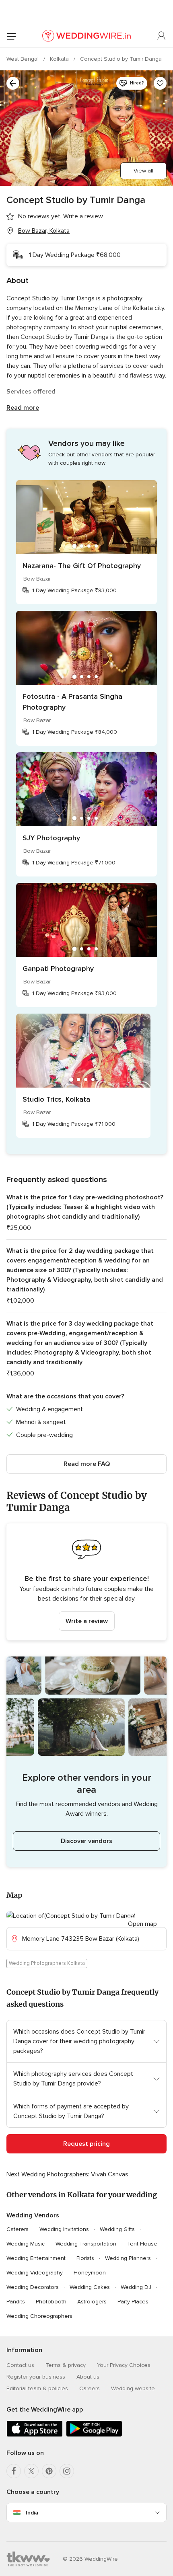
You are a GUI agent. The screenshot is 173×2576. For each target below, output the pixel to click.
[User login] (162, 36)
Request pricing (86, 2144)
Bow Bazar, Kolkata (44, 231)
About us (88, 2377)
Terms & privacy (66, 2365)
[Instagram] (67, 2471)
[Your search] (13, 83)
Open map (142, 1924)
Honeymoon (90, 2273)
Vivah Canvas (110, 2174)
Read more (23, 408)
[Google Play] (94, 2435)
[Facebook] (14, 2471)
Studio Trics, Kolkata (56, 1099)
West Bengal (23, 59)
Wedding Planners (128, 2258)
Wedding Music (26, 2244)
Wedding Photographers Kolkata (47, 1963)
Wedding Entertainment (36, 2258)
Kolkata (60, 59)
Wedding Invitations (64, 2229)
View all (143, 171)
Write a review (87, 1621)
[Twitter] (31, 2471)
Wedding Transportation (86, 2244)
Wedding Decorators (33, 2287)
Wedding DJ (136, 2287)
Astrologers (92, 2302)
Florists (85, 2258)
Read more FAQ (87, 1464)
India (32, 2513)
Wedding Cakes (90, 2287)
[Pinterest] (49, 2471)
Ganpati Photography (58, 969)
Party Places (133, 2302)
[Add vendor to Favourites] (160, 83)
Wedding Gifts (117, 2229)
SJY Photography (51, 838)
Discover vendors (86, 1841)
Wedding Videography (35, 2273)
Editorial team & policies (37, 2388)
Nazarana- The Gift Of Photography (82, 566)
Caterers (18, 2229)
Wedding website (133, 2388)
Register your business (36, 2377)
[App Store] (35, 2435)
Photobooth (51, 2302)
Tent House (142, 2244)
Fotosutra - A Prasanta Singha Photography (72, 702)
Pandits (16, 2302)
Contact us (20, 2365)
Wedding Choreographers (39, 2316)
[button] (86, 1582)
